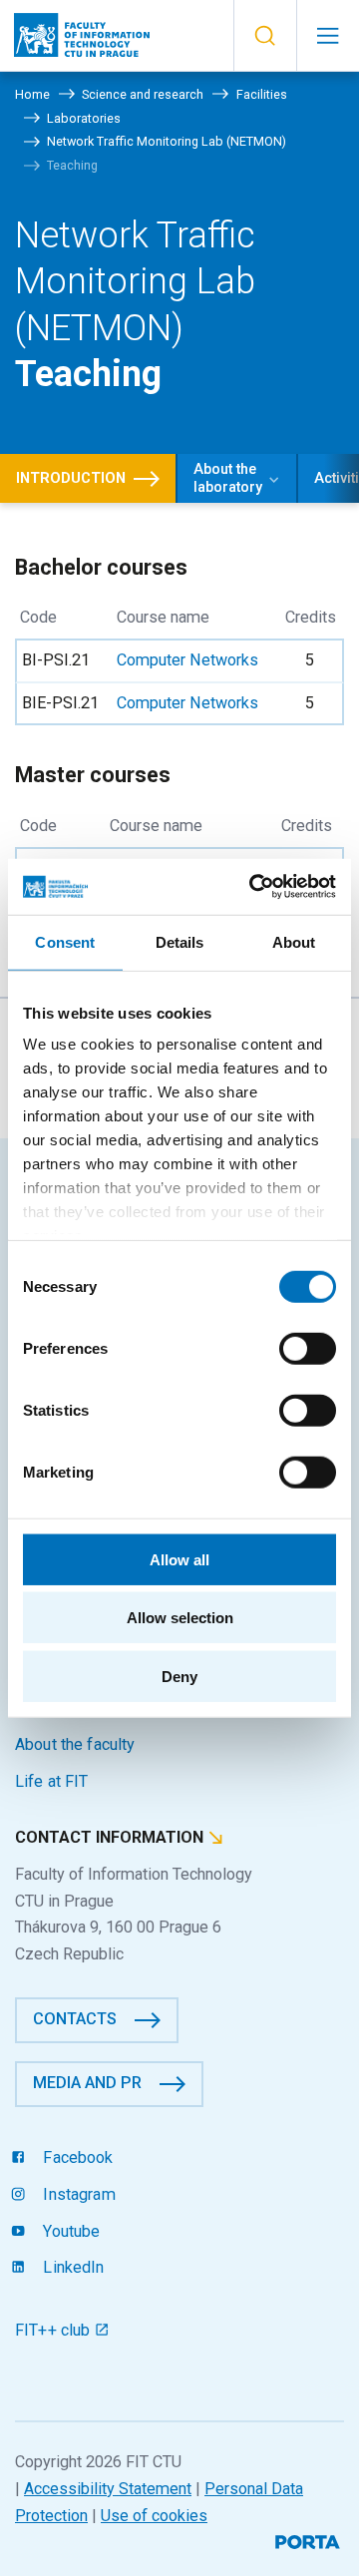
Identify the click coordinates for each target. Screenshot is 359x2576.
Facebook (76, 2157)
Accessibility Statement (108, 2489)
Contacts (75, 2019)
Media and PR (87, 2083)
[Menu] (328, 36)
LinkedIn (71, 2267)
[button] (265, 36)
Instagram (77, 2194)
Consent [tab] (65, 941)
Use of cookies (154, 2516)
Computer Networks (187, 660)
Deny (179, 1676)
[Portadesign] (310, 2540)
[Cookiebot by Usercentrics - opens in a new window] (253, 887)
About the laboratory (228, 478)
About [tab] (294, 941)
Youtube (69, 2231)
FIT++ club (55, 2330)
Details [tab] (180, 941)
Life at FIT (52, 1781)
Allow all (179, 1559)
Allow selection (180, 1618)
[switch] (308, 1348)
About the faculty (75, 1744)
